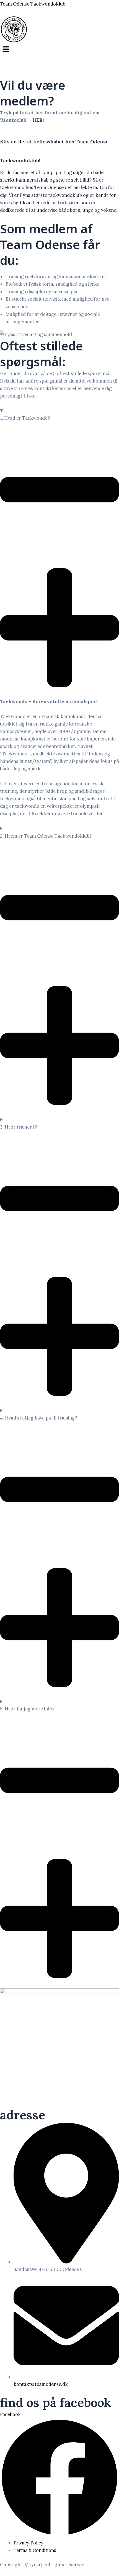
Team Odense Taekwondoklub (33, 4)
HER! (38, 120)
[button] (59, 49)
